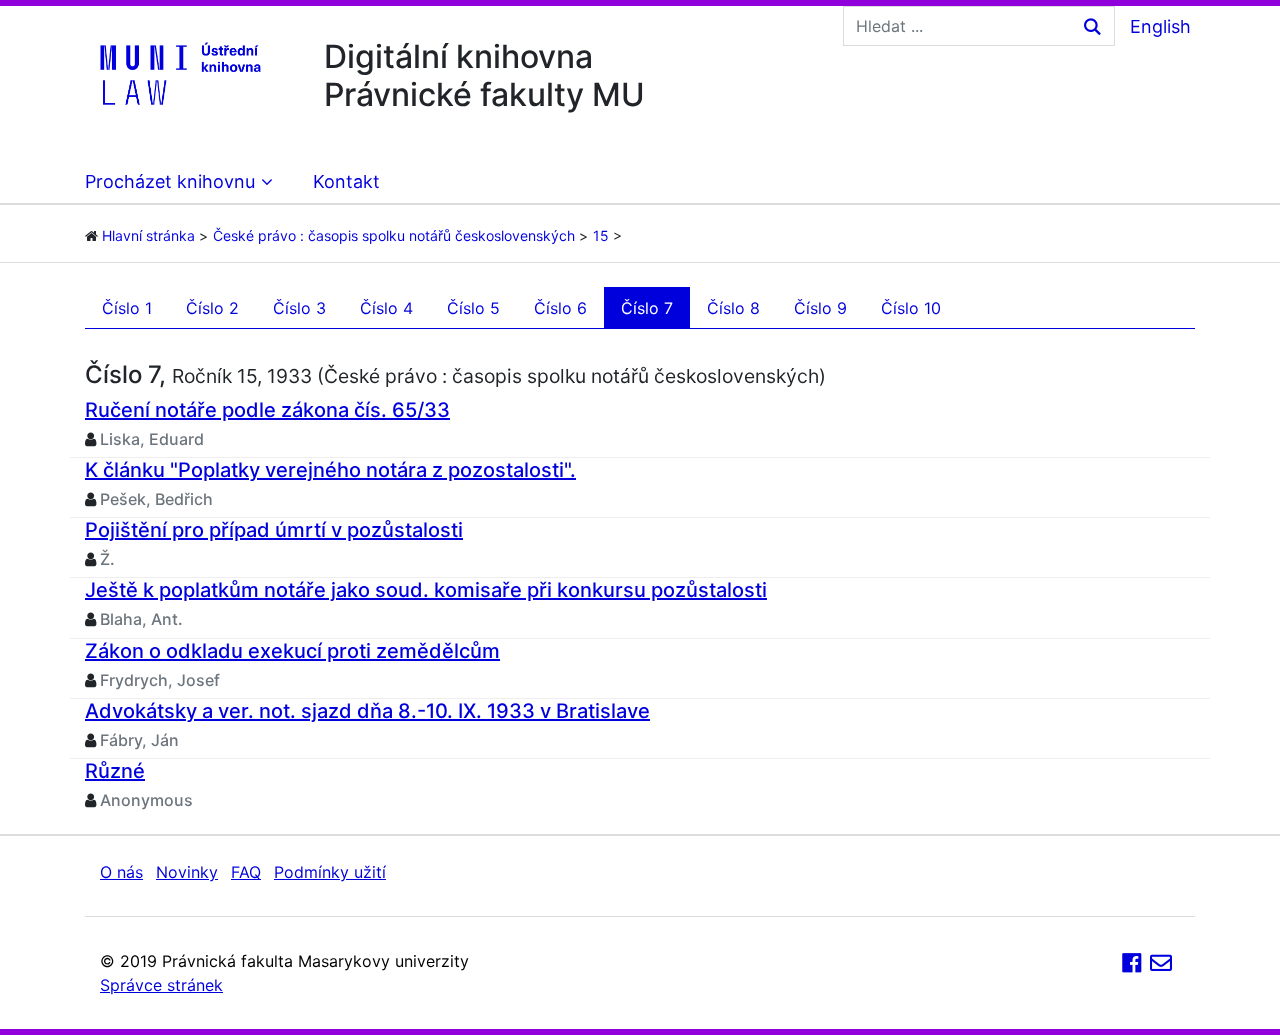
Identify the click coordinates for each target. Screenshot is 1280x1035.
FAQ (246, 872)
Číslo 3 (299, 308)
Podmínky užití (330, 872)
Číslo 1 (127, 308)
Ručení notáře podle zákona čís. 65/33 (267, 410)
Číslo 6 (560, 308)
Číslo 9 (820, 308)
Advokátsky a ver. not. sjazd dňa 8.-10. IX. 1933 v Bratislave (367, 711)
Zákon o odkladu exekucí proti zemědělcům (292, 651)
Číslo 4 (386, 308)
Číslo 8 (733, 308)
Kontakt (346, 181)
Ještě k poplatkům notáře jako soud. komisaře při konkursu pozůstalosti (426, 590)
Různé (115, 771)
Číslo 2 (212, 308)
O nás (121, 872)
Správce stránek (161, 985)
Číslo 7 (647, 308)
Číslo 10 (911, 308)
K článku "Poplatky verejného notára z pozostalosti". (330, 470)
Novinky (187, 872)
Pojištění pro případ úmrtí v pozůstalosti (274, 530)
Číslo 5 (473, 308)
